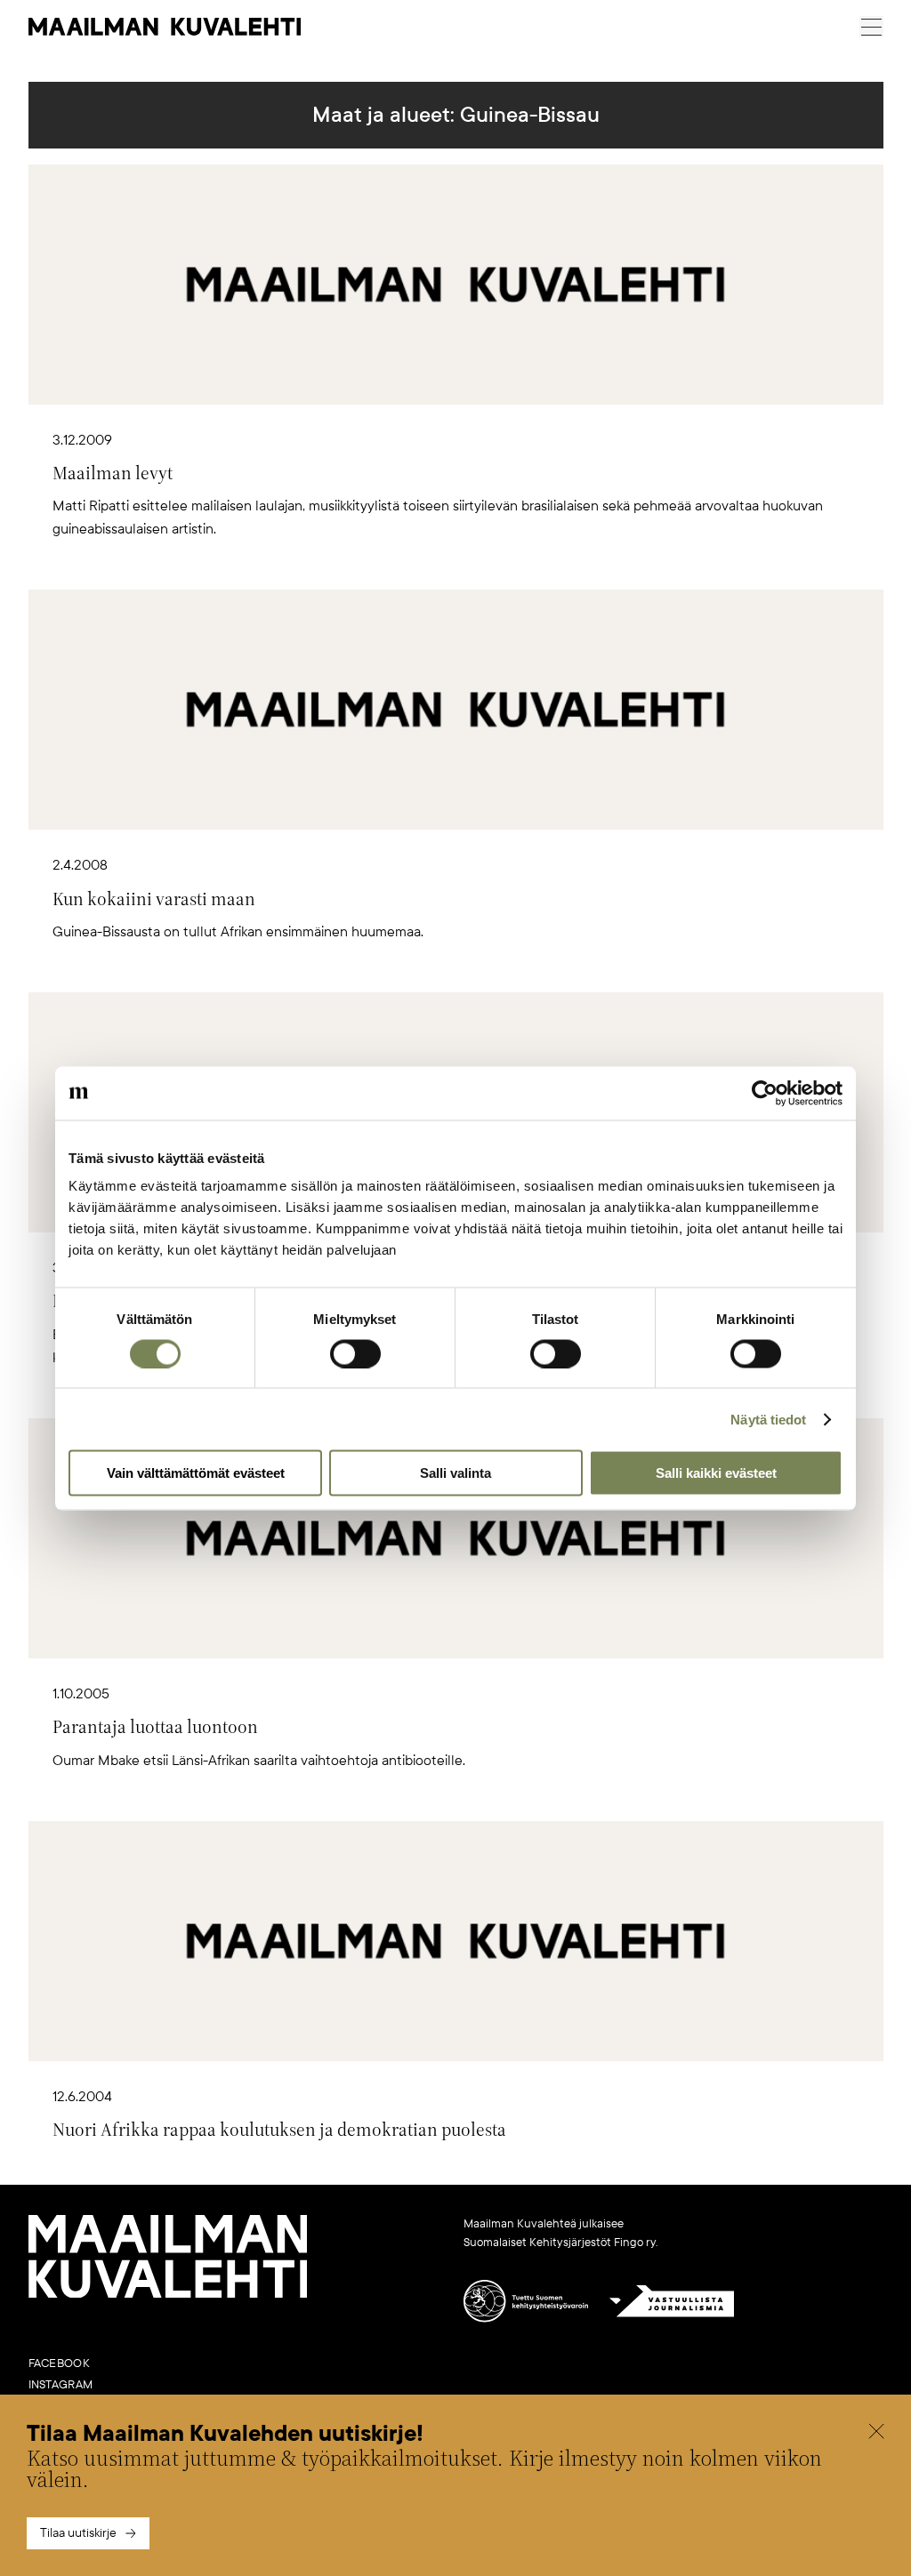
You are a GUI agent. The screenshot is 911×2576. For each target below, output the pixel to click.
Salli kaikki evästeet (716, 1473)
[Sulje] (876, 2434)
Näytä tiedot (768, 1419)
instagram (61, 2385)
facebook (59, 2363)
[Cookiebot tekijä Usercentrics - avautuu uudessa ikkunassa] (765, 1093)
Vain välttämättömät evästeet (196, 1473)
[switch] (355, 1353)
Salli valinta (455, 1473)
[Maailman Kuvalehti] (168, 2294)
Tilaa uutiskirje (78, 2533)
